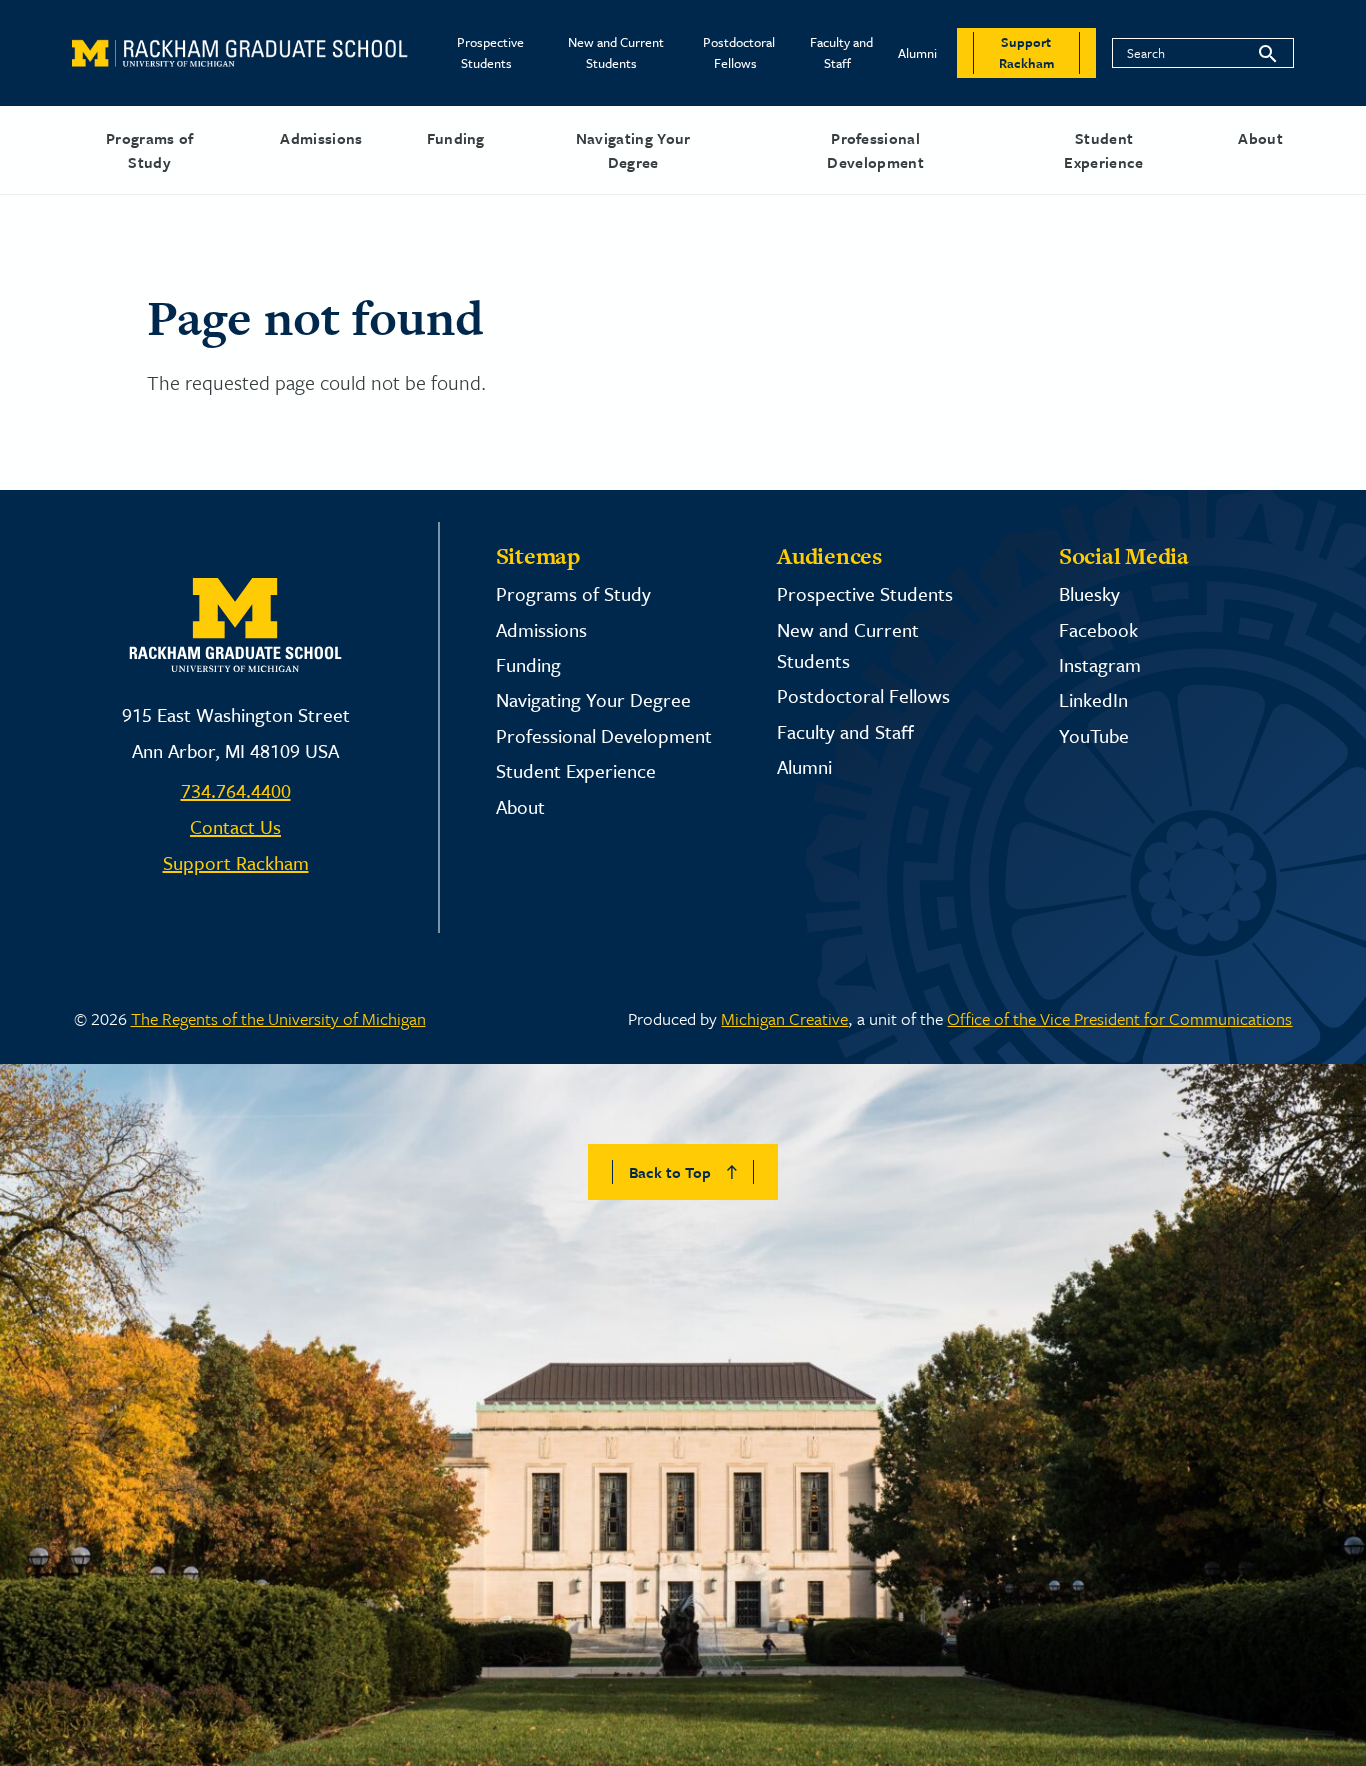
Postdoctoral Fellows (739, 52)
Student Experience (1103, 150)
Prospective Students (490, 52)
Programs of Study (150, 150)
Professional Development (875, 150)
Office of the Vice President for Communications (1119, 1018)
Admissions (321, 138)
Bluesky (1089, 593)
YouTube (1094, 735)
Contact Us (235, 826)
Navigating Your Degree (633, 150)
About (1260, 138)
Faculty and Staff (841, 52)
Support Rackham (236, 862)
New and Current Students (616, 52)
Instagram (1100, 664)
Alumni (917, 53)
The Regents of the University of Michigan (278, 1018)
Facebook (1098, 629)
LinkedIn (1093, 699)
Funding (456, 138)
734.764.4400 (236, 790)
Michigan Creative (784, 1018)
